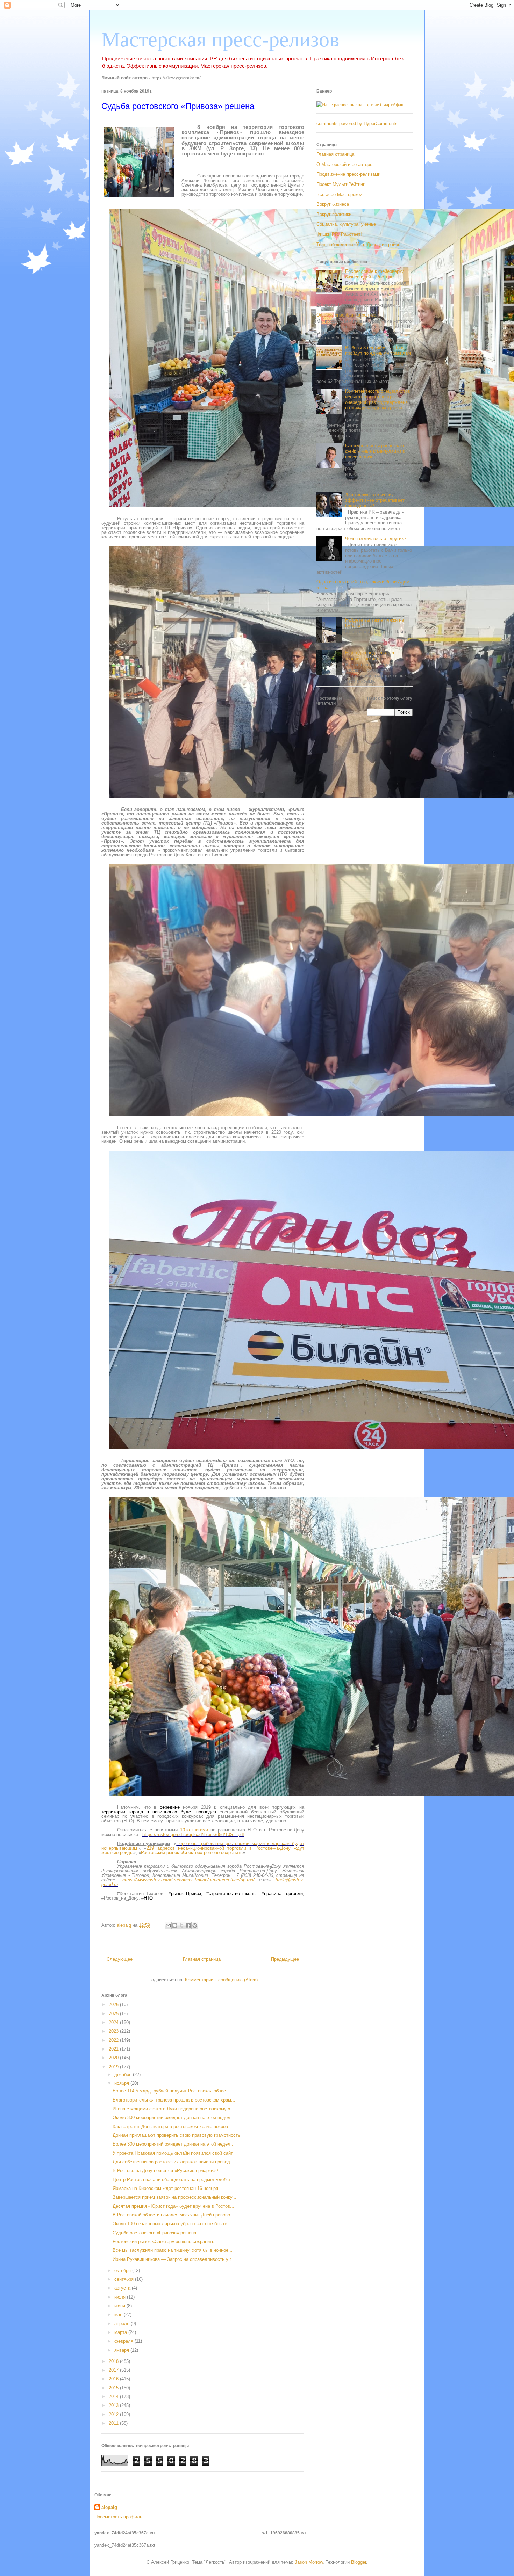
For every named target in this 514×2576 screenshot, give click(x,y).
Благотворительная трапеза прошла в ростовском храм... (174, 2100)
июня (120, 2306)
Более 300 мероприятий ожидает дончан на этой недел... (174, 2144)
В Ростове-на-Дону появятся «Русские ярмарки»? (165, 2171)
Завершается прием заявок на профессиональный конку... (174, 2197)
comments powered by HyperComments (357, 124)
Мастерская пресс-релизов (220, 39)
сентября (125, 2279)
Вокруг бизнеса (333, 204)
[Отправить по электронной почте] (168, 1925)
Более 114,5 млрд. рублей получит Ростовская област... (172, 2091)
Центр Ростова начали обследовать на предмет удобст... (174, 2180)
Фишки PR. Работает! (339, 234)
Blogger (359, 2562)
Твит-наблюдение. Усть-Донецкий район (358, 244)
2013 (114, 2405)
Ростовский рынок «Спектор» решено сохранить (192, 1853)
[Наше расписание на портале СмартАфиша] (362, 104)
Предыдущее (285, 1959)
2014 (114, 2397)
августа (123, 2288)
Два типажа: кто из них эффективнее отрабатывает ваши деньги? (375, 500)
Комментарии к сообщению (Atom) (221, 1980)
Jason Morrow (309, 2562)
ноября (122, 2083)
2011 (114, 2423)
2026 (114, 2005)
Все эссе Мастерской (339, 194)
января (122, 2350)
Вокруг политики (334, 214)
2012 (114, 2414)
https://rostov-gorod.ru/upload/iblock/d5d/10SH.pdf (193, 1834)
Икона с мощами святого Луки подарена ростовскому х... (174, 2109)
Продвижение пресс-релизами (348, 174)
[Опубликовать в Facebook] (188, 1925)
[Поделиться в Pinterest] (195, 1925)
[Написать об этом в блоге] (175, 1925)
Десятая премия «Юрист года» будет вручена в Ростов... (173, 2206)
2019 (114, 2067)
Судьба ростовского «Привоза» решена (154, 2233)
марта (121, 2332)
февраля (124, 2341)
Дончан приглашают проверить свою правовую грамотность (176, 2135)
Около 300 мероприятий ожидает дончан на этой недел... (174, 2117)
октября (123, 2270)
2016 (114, 2379)
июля (121, 2297)
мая (119, 2314)
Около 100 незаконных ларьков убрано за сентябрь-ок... (172, 2224)
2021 (114, 2049)
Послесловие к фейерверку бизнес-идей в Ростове (374, 274)
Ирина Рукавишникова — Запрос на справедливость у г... (174, 2259)
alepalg (109, 2507)
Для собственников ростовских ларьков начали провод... (173, 2162)
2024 (114, 2022)
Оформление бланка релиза (346, 315)
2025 (114, 2014)
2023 (114, 2031)
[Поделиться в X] (181, 1925)
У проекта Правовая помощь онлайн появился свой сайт (173, 2153)
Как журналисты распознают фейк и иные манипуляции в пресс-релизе (376, 451)
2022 (114, 2040)
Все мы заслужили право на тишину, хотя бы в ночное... (173, 2250)
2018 (114, 2361)
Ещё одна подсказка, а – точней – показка (372, 656)
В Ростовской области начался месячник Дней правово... (173, 2215)
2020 (114, 2058)
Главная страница (202, 1959)
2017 (114, 2370)
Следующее (120, 1959)
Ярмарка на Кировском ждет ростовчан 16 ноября (165, 2188)
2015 (114, 2388)
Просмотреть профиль (118, 2517)
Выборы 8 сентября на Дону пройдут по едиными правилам (378, 351)
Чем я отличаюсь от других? (376, 539)
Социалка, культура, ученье (346, 224)
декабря (124, 2074)
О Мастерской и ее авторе (344, 164)
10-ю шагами (194, 1830)
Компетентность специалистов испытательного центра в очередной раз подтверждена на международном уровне (378, 399)
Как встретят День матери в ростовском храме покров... (172, 2127)
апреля (123, 2324)
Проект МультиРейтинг (341, 184)
